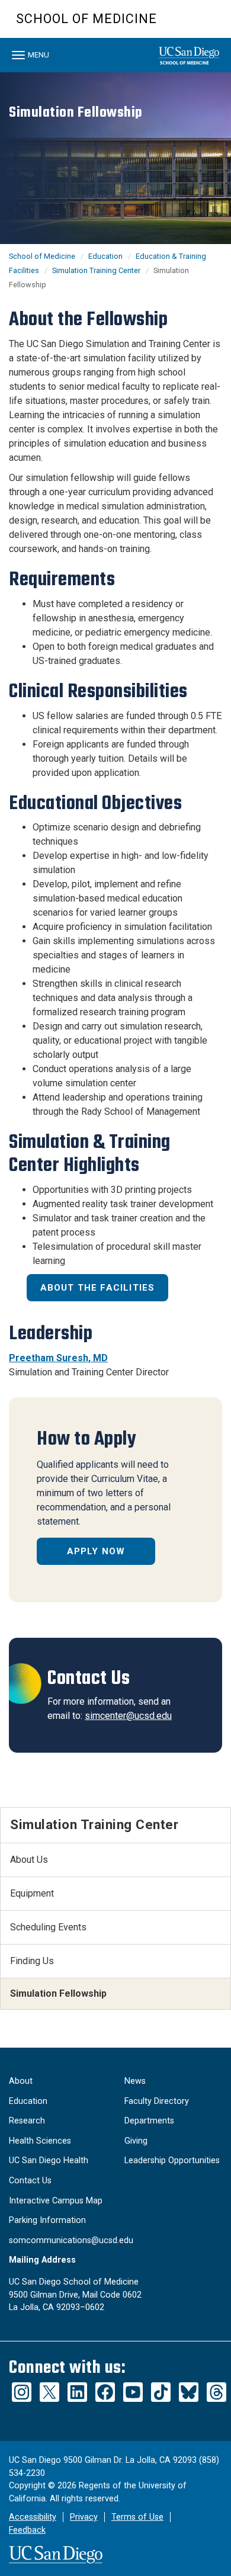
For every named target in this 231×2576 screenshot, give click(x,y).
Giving (136, 2141)
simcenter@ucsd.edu (128, 1716)
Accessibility (33, 2517)
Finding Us (32, 1961)
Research (27, 2121)
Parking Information (47, 2220)
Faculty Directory (157, 2101)
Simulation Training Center (96, 270)
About (21, 2081)
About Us (29, 1860)
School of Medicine (86, 19)
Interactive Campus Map (56, 2201)
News (135, 2081)
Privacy (84, 2517)
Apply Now (96, 1551)
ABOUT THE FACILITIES (98, 1288)
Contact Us (30, 2181)
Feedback (27, 2530)
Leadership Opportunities (172, 2160)
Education (105, 256)
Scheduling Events (48, 1927)
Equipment (32, 1893)
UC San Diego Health (49, 2160)
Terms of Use (137, 2517)
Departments (149, 2121)
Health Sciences (40, 2141)
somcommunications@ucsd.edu (71, 2240)
